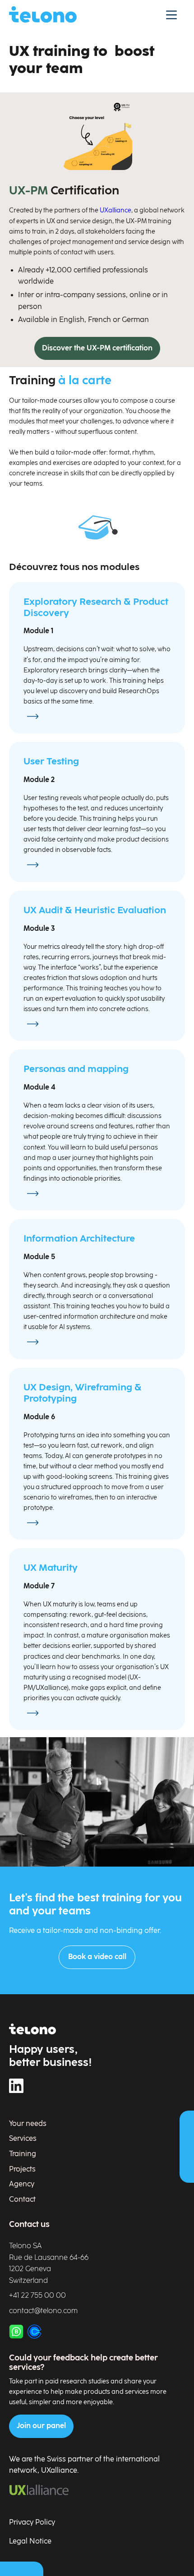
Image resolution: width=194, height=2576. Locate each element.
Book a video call (97, 1957)
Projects (22, 2169)
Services (23, 2139)
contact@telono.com (43, 2311)
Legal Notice (30, 2541)
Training (23, 2154)
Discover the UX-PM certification (97, 348)
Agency (22, 2184)
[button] (171, 14)
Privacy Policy (32, 2523)
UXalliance (115, 210)
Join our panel (41, 2426)
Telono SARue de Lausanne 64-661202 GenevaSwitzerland (49, 2263)
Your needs (28, 2124)
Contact (22, 2200)
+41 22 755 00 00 (37, 2296)
